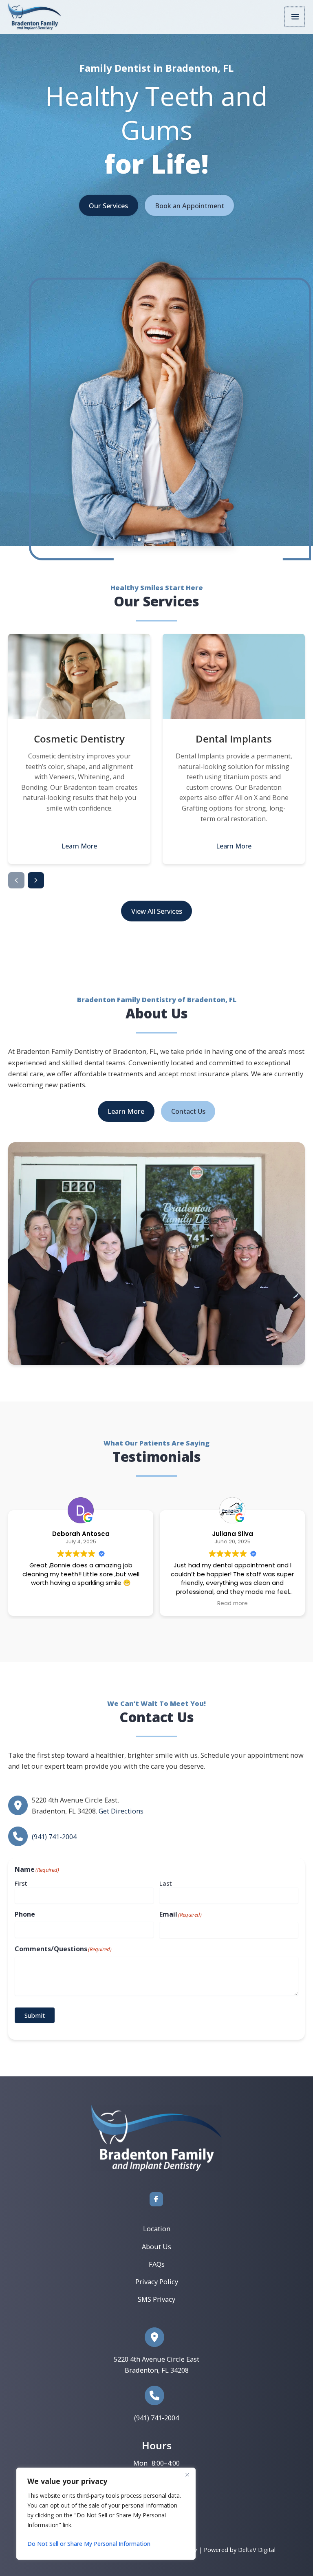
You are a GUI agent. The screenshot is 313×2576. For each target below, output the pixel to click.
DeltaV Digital (257, 2550)
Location (157, 2229)
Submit (35, 2015)
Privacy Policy (157, 2282)
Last (166, 1883)
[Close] (187, 2475)
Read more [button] (220, 1604)
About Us (156, 2247)
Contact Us (188, 1111)
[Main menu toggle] (295, 17)
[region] (106, 2514)
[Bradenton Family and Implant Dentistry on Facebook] (156, 2199)
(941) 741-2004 (54, 1837)
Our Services (108, 206)
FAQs (157, 2264)
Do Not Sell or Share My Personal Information (89, 2544)
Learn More (79, 846)
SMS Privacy (156, 2299)
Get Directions (121, 1811)
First (21, 1883)
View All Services (157, 911)
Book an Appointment (190, 206)
